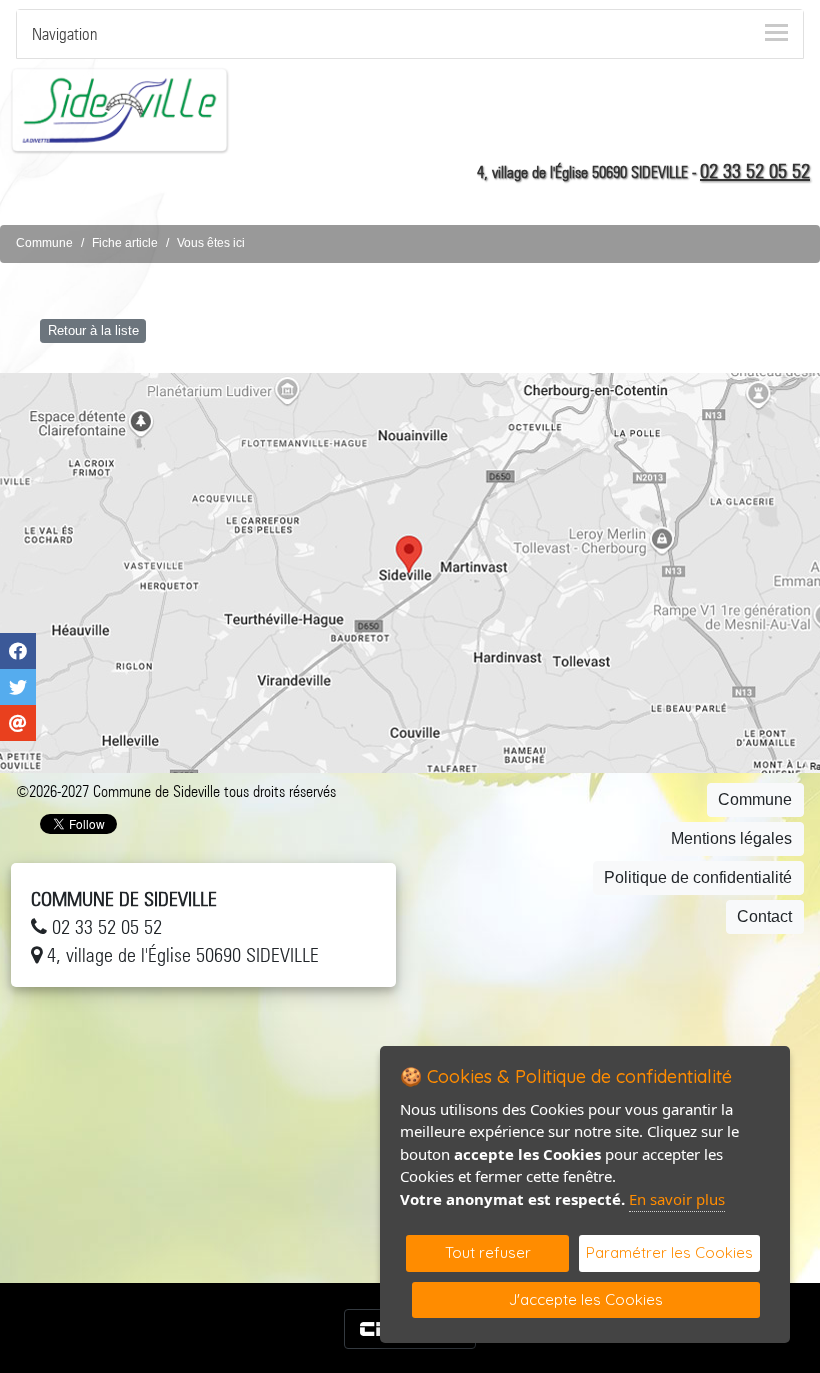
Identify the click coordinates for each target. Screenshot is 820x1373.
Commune (44, 243)
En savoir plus (677, 1199)
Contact (764, 916)
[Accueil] (120, 109)
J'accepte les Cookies (586, 1299)
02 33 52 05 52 (755, 171)
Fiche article (125, 243)
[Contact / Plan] (410, 573)
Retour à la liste (93, 330)
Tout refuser (488, 1252)
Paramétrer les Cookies (669, 1252)
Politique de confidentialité (698, 877)
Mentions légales (731, 838)
